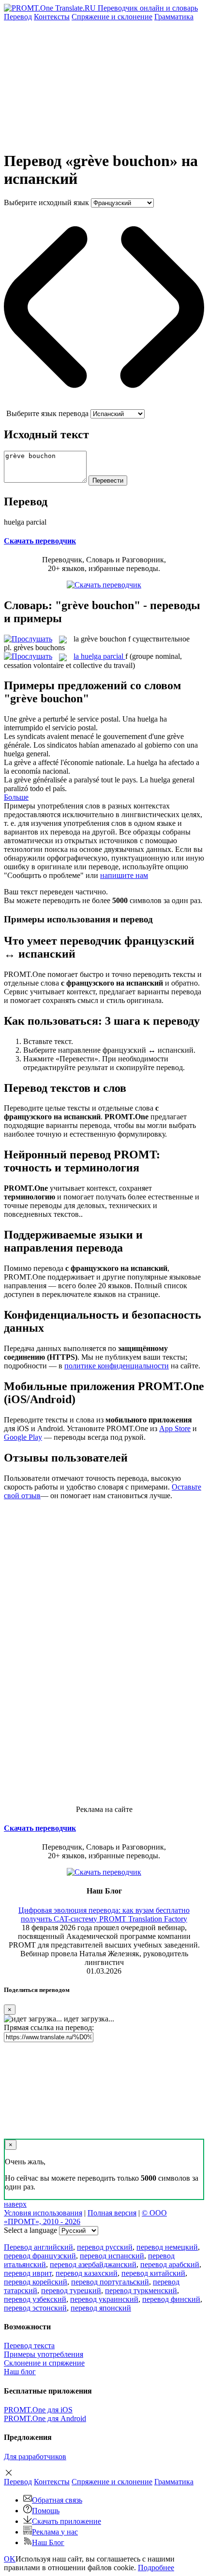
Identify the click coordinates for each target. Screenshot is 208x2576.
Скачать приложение (67, 2521)
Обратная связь (57, 2500)
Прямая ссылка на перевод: (49, 2027)
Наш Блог (48, 2542)
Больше (16, 797)
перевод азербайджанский (93, 2264)
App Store (175, 1428)
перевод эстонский (35, 2308)
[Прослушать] (28, 639)
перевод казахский (87, 2273)
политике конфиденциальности (117, 1366)
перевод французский (40, 2256)
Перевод (18, 17)
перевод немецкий (167, 2247)
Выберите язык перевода (47, 413)
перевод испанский (112, 2256)
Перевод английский (38, 2247)
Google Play (23, 1437)
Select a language (30, 2230)
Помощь (46, 2511)
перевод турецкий (71, 2291)
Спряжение (112, 17)
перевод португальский (110, 2282)
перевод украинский (104, 2299)
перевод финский (171, 2299)
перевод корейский (36, 2282)
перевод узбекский (35, 2299)
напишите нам (124, 875)
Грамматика (174, 17)
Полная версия (112, 2213)
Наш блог (20, 2372)
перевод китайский (153, 2273)
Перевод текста (29, 2346)
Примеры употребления (44, 2354)
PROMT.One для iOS (38, 2410)
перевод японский (101, 2308)
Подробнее (156, 2568)
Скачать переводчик (40, 541)
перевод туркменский (141, 2291)
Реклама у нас (55, 2532)
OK (10, 2559)
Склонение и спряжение (44, 2363)
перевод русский (105, 2247)
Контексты (52, 17)
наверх (15, 2204)
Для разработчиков (35, 2457)
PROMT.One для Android (45, 2418)
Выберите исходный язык (46, 202)
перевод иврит (28, 2273)
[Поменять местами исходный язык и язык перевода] (104, 405)
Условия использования (43, 2213)
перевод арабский (170, 2264)
